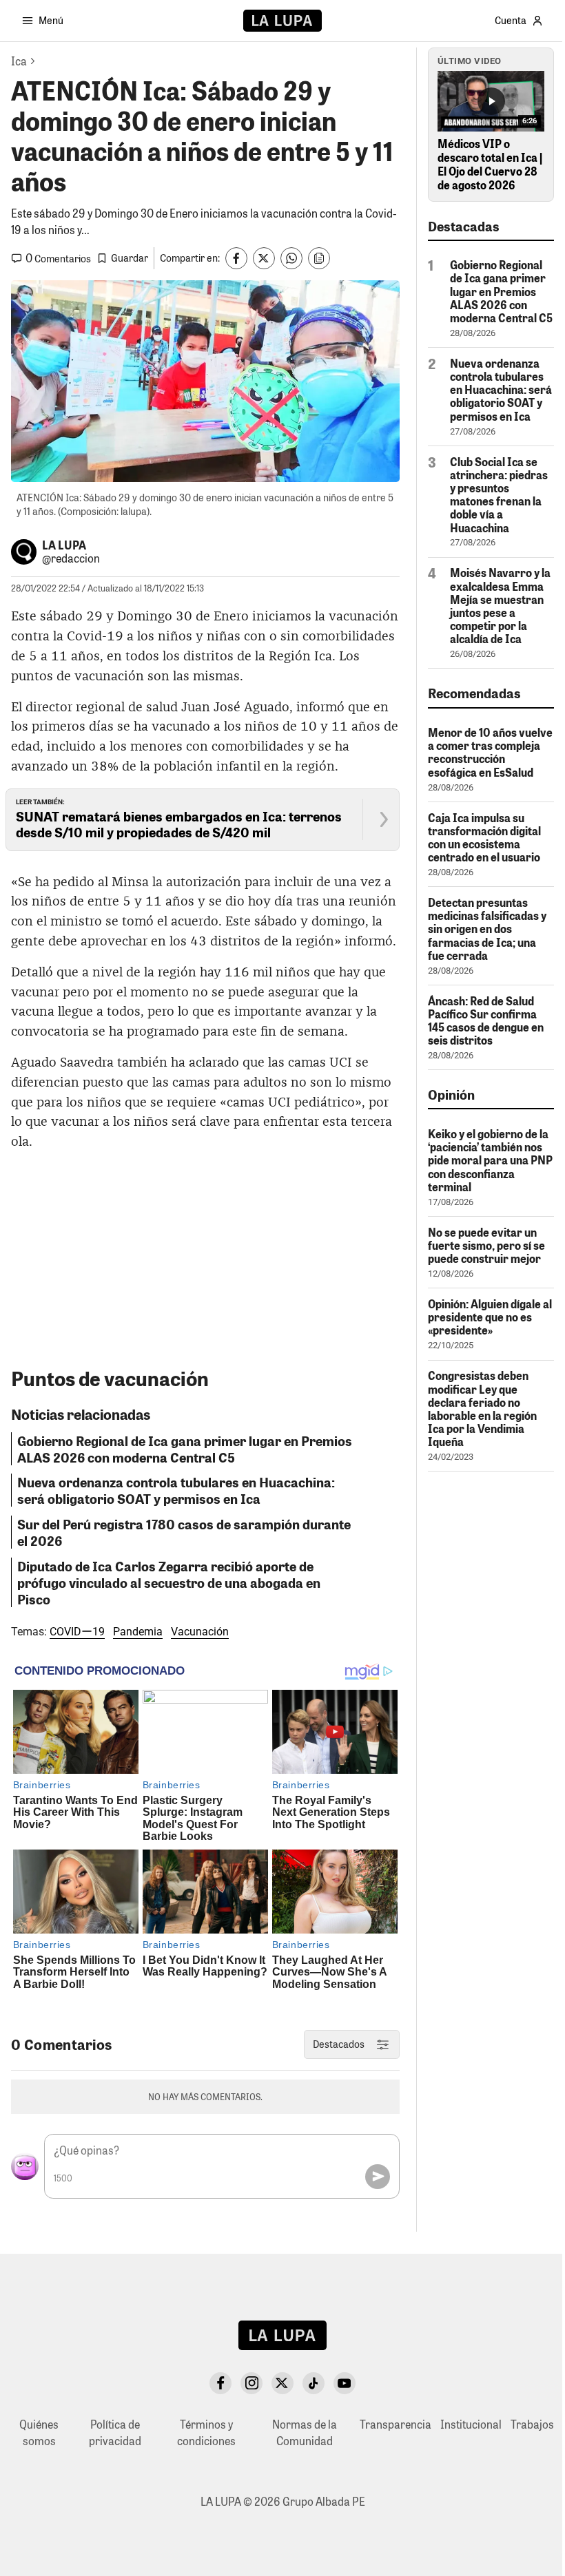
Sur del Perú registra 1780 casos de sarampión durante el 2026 (184, 1532)
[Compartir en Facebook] (236, 258)
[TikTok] (314, 2383)
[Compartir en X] (264, 258)
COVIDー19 (77, 1632)
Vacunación (200, 1632)
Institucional (471, 2424)
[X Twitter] (282, 2383)
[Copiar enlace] (319, 258)
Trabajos (532, 2424)
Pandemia (138, 1632)
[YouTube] (345, 2383)
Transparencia (395, 2424)
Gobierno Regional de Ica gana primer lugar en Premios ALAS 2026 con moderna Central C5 (185, 1449)
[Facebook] (220, 2383)
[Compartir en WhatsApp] (291, 258)
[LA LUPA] (282, 21)
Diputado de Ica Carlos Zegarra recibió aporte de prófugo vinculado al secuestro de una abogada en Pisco (169, 1582)
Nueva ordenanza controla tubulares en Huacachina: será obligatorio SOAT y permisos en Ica (176, 1490)
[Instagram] (251, 2383)
